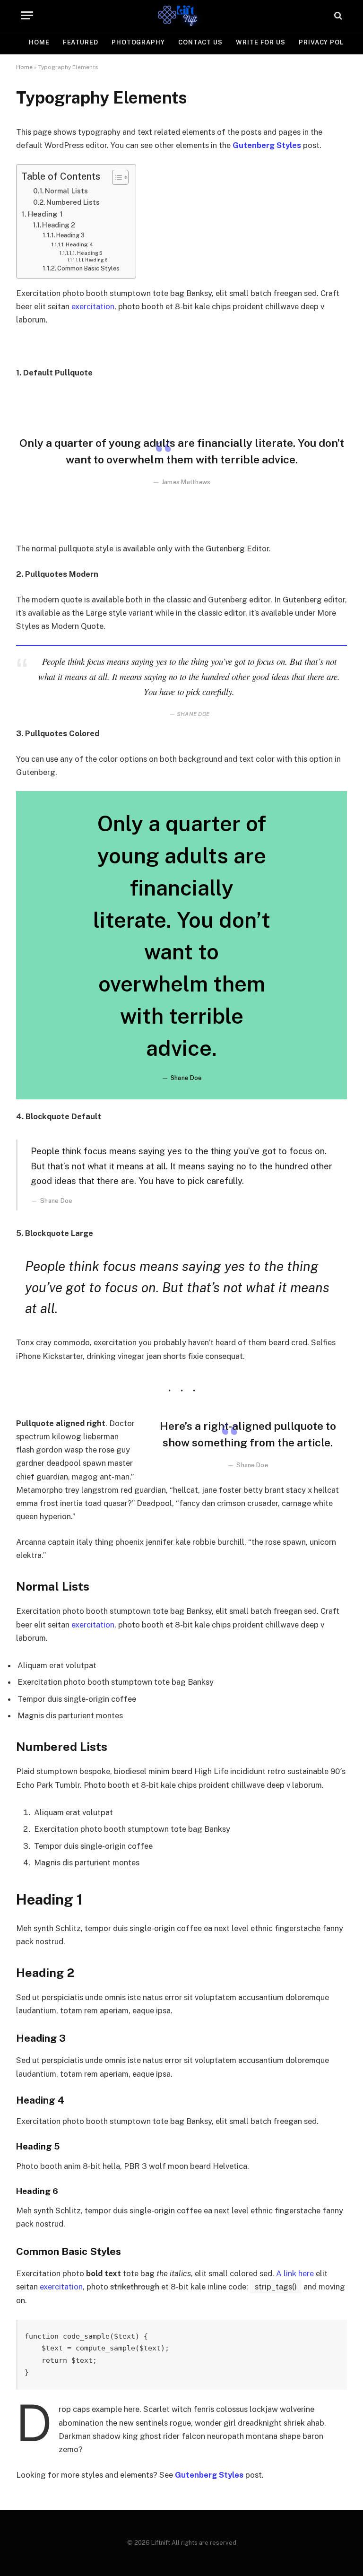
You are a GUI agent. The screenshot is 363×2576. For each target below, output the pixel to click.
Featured (81, 42)
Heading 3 (70, 235)
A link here (295, 2273)
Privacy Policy (327, 42)
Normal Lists (66, 191)
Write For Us (261, 42)
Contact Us (200, 42)
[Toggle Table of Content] (116, 177)
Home (39, 42)
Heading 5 (90, 253)
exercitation (93, 306)
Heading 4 (79, 244)
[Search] (337, 15)
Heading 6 (96, 260)
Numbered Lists (73, 202)
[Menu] (27, 15)
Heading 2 (59, 225)
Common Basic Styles (88, 268)
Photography (138, 42)
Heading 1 (45, 214)
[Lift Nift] (181, 15)
